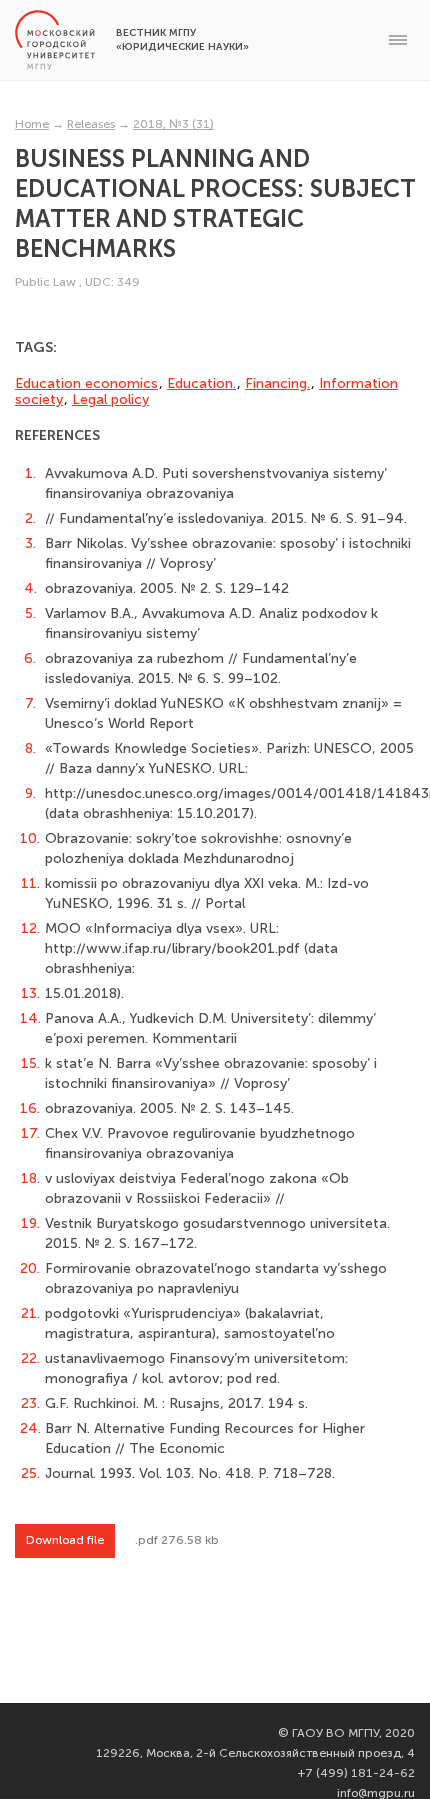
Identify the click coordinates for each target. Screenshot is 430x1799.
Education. (201, 383)
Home (32, 124)
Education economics (86, 383)
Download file (65, 1540)
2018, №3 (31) (173, 124)
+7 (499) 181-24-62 (356, 1773)
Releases (91, 124)
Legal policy (110, 399)
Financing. (277, 383)
